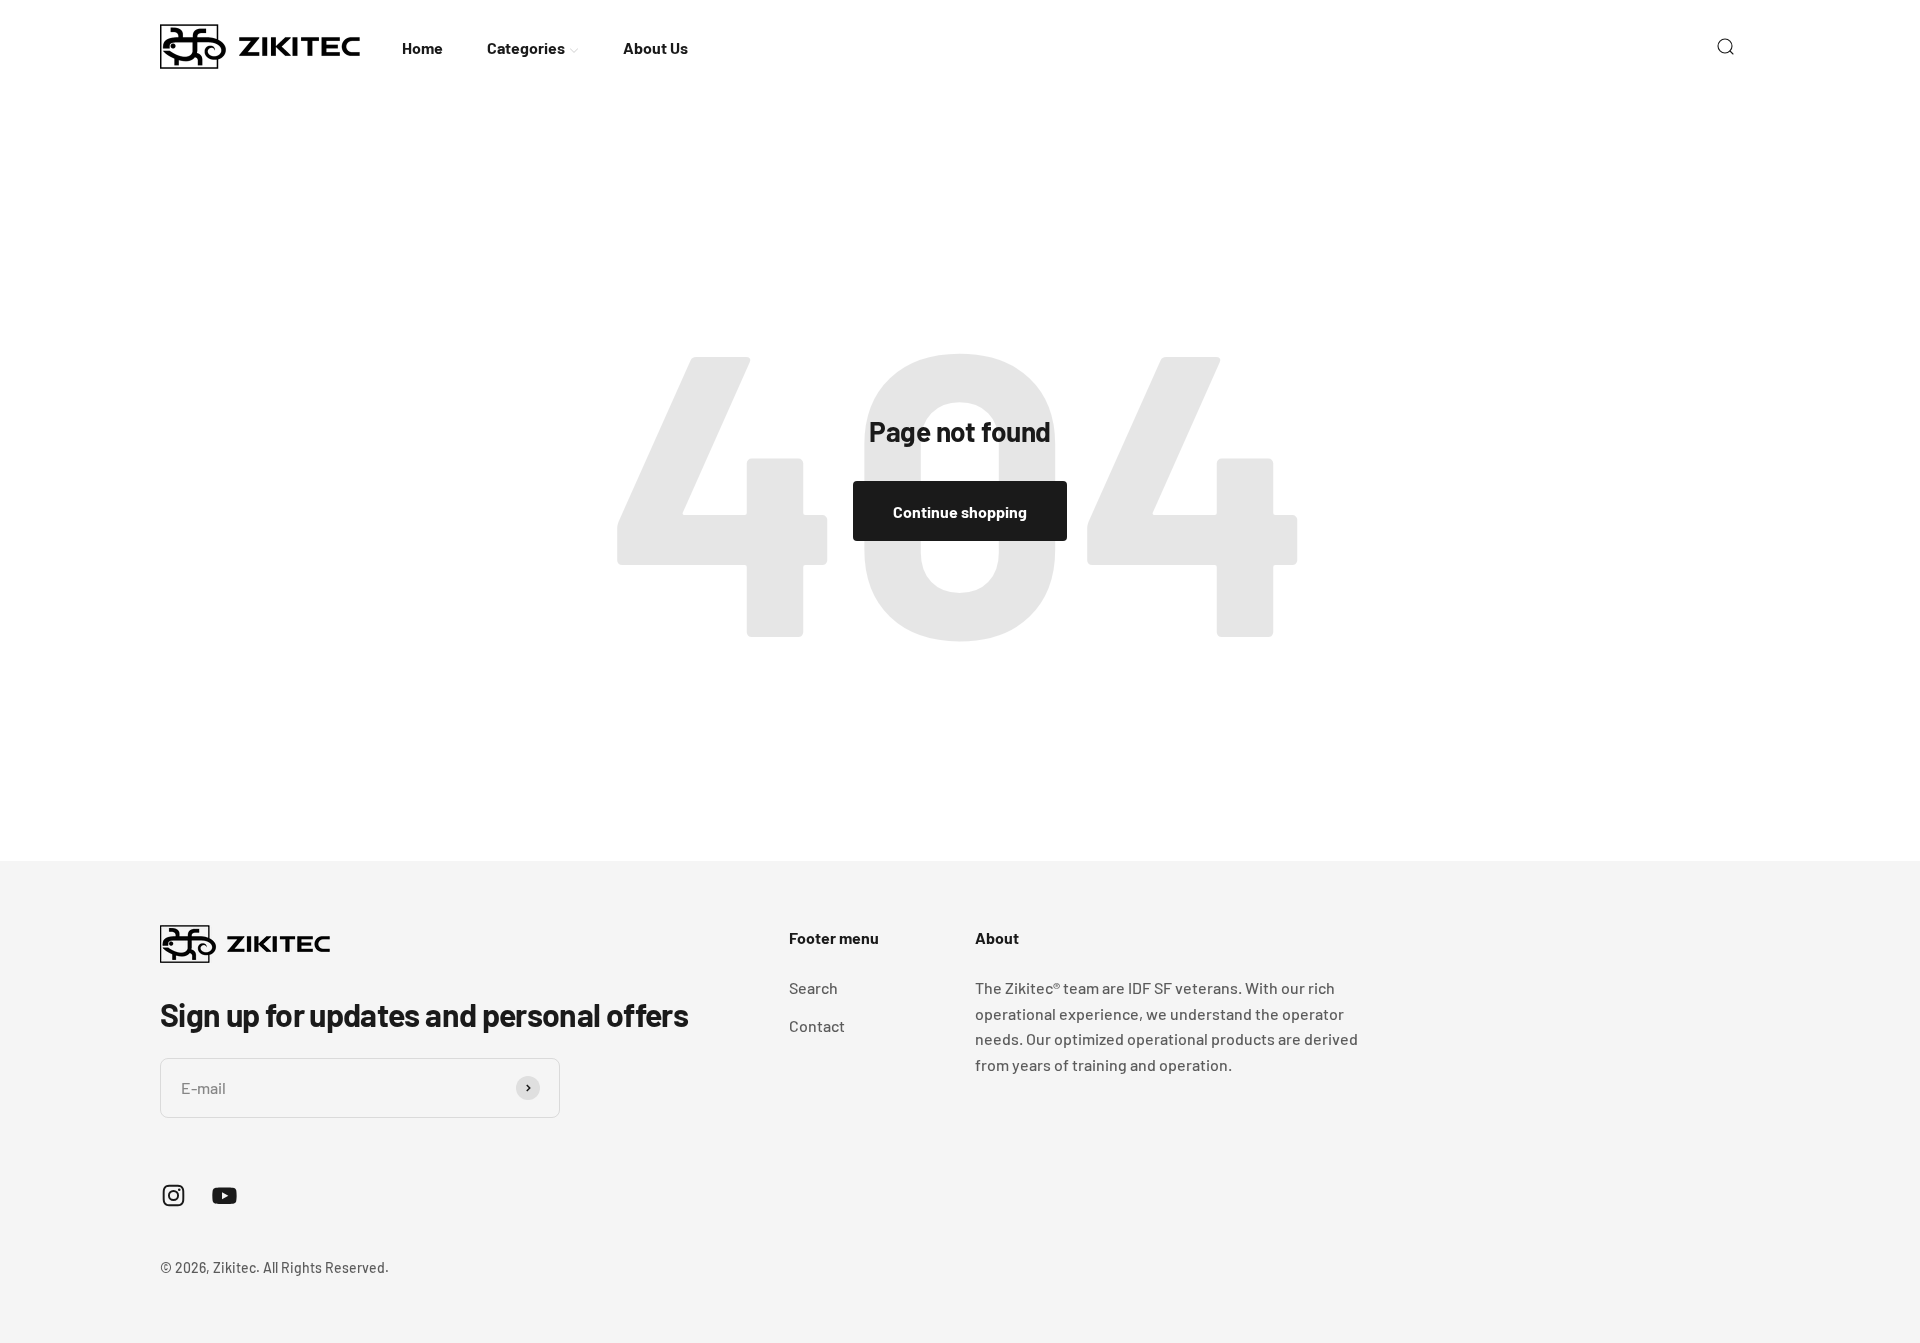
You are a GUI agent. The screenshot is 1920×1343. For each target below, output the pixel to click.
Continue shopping (960, 511)
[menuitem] (422, 45)
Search (813, 987)
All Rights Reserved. (326, 1267)
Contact (817, 1025)
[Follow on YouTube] (224, 1195)
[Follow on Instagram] (173, 1195)
